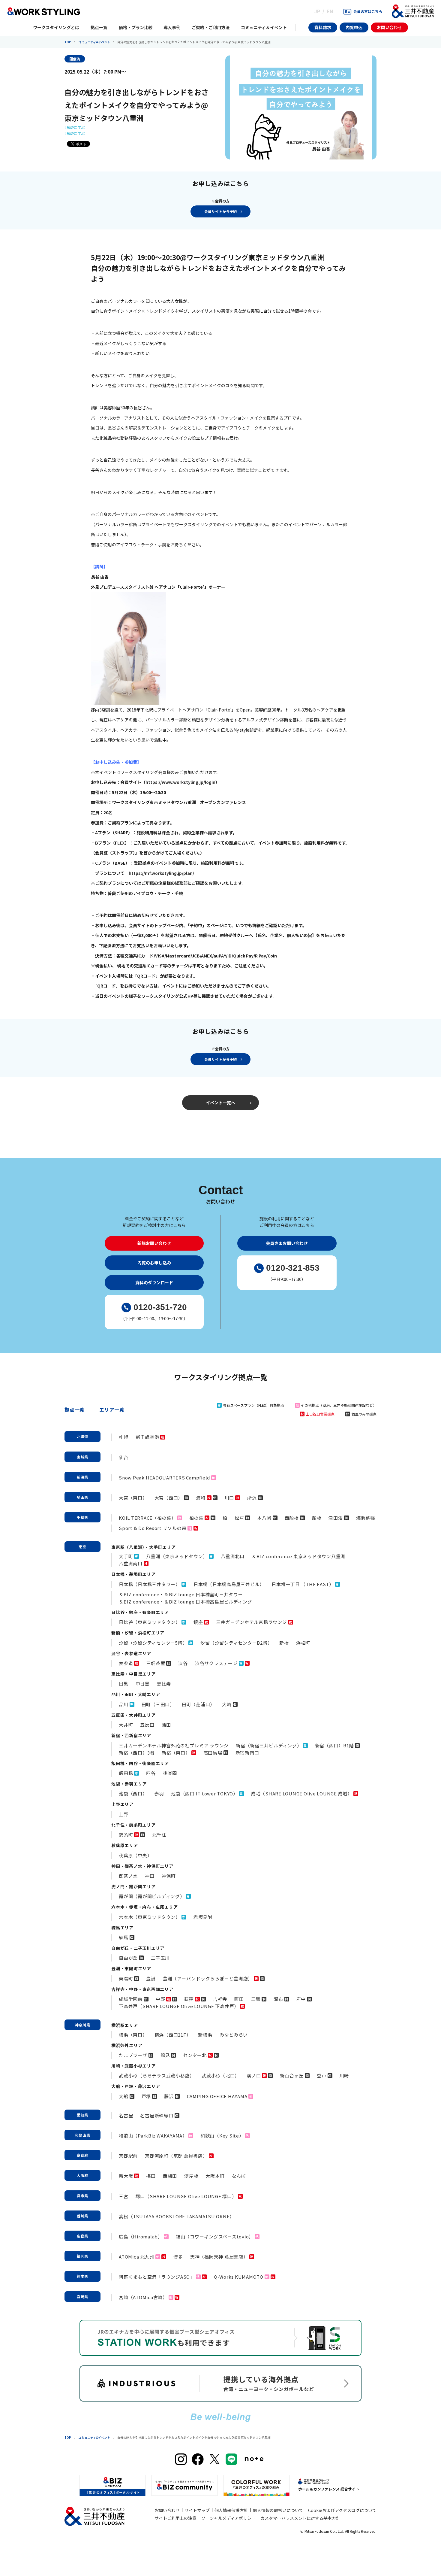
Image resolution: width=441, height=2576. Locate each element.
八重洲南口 (131, 1563)
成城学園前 (131, 1999)
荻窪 (189, 1999)
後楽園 (170, 1773)
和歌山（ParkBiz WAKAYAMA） (153, 2136)
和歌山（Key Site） (222, 2136)
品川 (124, 1704)
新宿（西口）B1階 (334, 1745)
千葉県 (82, 1517)
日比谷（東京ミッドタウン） (150, 1622)
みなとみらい (234, 2035)
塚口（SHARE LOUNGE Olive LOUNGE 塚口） (186, 2196)
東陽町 (126, 1978)
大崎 (227, 1704)
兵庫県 (82, 2196)
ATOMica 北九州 (136, 2257)
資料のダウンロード (154, 1282)
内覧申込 (354, 27)
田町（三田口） (158, 1704)
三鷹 (256, 1999)
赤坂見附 (203, 1917)
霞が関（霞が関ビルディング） (152, 1896)
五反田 (147, 1725)
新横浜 (205, 2035)
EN (330, 11)
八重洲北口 (233, 1556)
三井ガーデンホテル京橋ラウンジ (251, 1622)
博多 (178, 2257)
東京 (82, 1547)
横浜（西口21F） (173, 2035)
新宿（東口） (176, 1753)
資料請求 (323, 27)
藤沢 (169, 2096)
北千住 (159, 1835)
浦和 (201, 1498)
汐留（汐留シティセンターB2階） (236, 1643)
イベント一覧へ (220, 1103)
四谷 (151, 1773)
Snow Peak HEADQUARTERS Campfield (164, 1478)
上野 (124, 1814)
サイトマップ (197, 2510)
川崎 (344, 2075)
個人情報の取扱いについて (278, 2510)
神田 (150, 1876)
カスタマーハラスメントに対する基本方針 (300, 2518)
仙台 (124, 1457)
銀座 (198, 1622)
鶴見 (165, 2055)
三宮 (124, 2196)
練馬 (124, 1937)
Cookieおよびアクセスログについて (342, 2510)
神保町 (169, 1876)
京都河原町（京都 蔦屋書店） (176, 2156)
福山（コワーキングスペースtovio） (215, 2236)
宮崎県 (82, 2297)
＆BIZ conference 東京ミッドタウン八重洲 (298, 1556)
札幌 (124, 1437)
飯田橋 (126, 1773)
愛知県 (82, 2115)
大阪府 (82, 2175)
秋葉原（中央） (135, 1855)
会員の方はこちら (368, 11)
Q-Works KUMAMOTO (239, 2277)
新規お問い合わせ (154, 1243)
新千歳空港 (147, 1437)
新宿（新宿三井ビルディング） (269, 1745)
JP (317, 11)
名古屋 (126, 2115)
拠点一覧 (75, 1409)
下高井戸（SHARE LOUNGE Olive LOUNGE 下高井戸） (179, 2006)
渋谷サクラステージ (216, 1663)
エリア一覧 (112, 1409)
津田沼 (336, 1518)
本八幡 (264, 1518)
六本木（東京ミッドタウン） (150, 1917)
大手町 (126, 1556)
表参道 (126, 1663)
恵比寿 (164, 1684)
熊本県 (82, 2276)
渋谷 (183, 1663)
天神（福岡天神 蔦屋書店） (219, 2257)
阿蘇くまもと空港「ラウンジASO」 (157, 2277)
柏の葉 (196, 1518)
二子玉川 (160, 1958)
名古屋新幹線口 (157, 2115)
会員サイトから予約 (220, 211)
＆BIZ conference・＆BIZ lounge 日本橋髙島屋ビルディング (185, 1602)
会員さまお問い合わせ (287, 1243)
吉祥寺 (220, 1999)
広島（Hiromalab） (141, 2236)
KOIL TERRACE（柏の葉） (147, 1518)
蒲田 (166, 1725)
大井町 (126, 1725)
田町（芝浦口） (198, 1704)
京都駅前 (128, 2156)
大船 (124, 2096)
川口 (229, 1498)
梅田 (151, 2176)
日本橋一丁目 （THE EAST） (303, 1584)
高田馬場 (213, 1753)
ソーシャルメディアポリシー (228, 2518)
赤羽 (159, 1793)
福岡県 (82, 2256)
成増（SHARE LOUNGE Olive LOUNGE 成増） (302, 1793)
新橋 (284, 1643)
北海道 (82, 1436)
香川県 (82, 2216)
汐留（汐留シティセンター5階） (153, 1643)
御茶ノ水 (128, 1876)
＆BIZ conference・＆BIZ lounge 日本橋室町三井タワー (181, 1594)
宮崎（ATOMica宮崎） (143, 2297)
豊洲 (151, 1978)
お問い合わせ (389, 27)
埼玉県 (82, 1497)
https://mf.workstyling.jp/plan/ (161, 873)
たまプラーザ (133, 2055)
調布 (278, 1999)
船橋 (317, 1518)
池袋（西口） (133, 1793)
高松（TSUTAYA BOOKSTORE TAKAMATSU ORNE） (177, 2216)
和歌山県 (83, 2135)
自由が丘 (128, 1958)
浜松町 (303, 1643)
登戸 (322, 2075)
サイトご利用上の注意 (175, 2518)
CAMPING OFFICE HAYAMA (217, 2096)
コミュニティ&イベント (94, 42)
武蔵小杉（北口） (220, 2075)
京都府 (82, 2155)
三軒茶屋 (156, 1663)
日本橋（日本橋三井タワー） (150, 1584)
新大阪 (126, 2176)
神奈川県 (83, 2025)
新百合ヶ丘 (292, 2075)
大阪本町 (215, 2176)
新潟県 (82, 1477)
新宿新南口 (247, 1753)
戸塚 (146, 2096)
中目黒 (143, 1684)
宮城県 (82, 1457)
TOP (68, 42)
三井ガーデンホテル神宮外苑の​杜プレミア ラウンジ (174, 1745)
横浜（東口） (133, 2035)
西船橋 (292, 1518)
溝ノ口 (254, 2075)
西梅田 (170, 2176)
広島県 (82, 2236)
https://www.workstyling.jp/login (180, 782)
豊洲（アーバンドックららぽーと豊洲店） (208, 1978)
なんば (239, 2176)
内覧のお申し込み (154, 1263)
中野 (160, 1999)
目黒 (124, 1684)
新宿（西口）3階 (137, 1753)
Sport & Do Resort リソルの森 (153, 1528)
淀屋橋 (191, 2176)
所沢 (252, 1498)
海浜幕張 (366, 1518)
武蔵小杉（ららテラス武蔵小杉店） (157, 2075)
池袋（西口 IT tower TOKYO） (204, 1793)
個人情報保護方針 (231, 2510)
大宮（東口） (133, 1498)
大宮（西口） (169, 1498)
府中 (301, 1999)
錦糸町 (126, 1835)
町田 (239, 1999)
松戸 (239, 1518)
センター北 (195, 2055)
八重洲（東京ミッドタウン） (177, 1556)
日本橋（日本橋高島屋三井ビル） (229, 1584)
